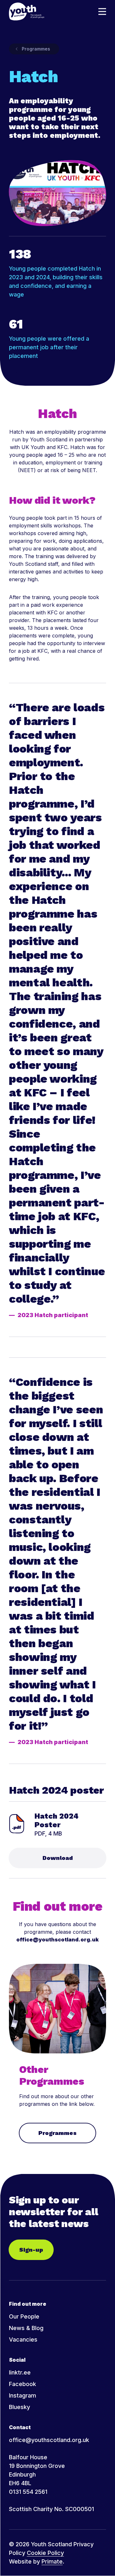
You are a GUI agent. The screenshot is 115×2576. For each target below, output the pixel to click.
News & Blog (26, 2328)
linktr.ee (20, 2372)
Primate (52, 2561)
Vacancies (23, 2339)
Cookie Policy (45, 2553)
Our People (24, 2316)
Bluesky (19, 2407)
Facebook (23, 2384)
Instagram (23, 2395)
